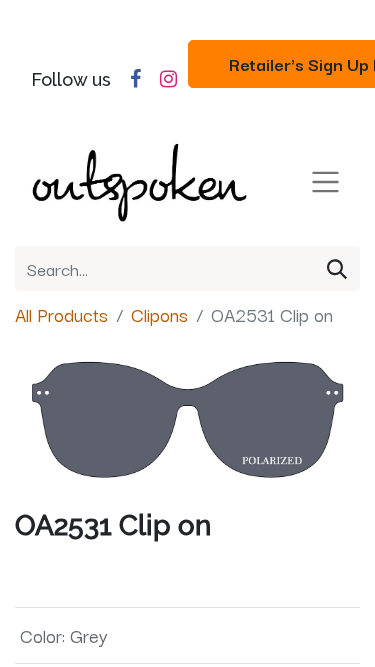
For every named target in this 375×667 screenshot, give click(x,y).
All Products (61, 314)
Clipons (159, 314)
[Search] (337, 268)
